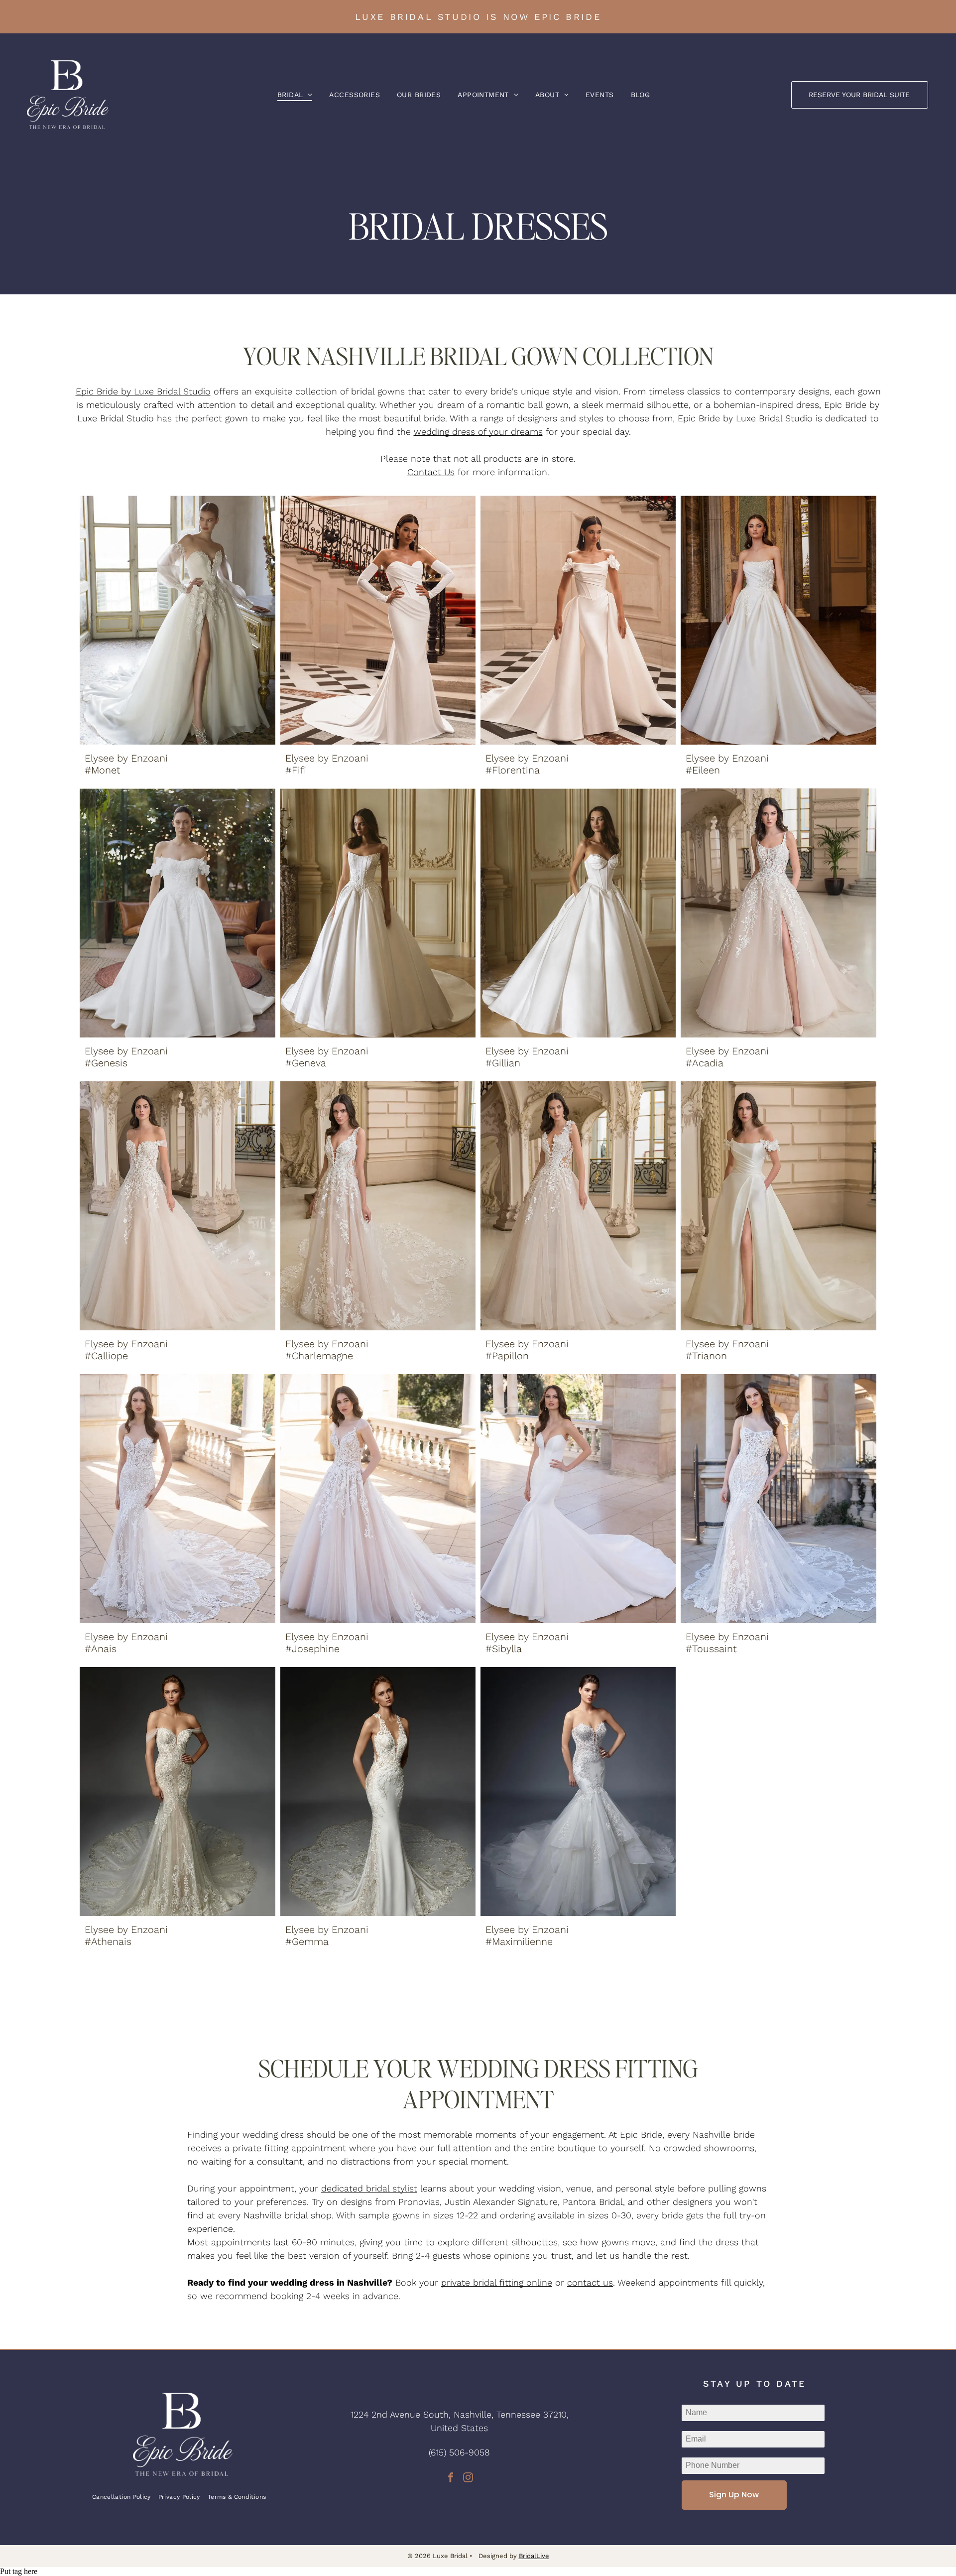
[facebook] (451, 2479)
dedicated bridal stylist (369, 2188)
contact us (590, 2282)
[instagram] (468, 2479)
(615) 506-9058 (459, 2452)
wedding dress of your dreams (478, 432)
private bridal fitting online (497, 2282)
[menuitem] (295, 95)
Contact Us (431, 472)
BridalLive (534, 2556)
